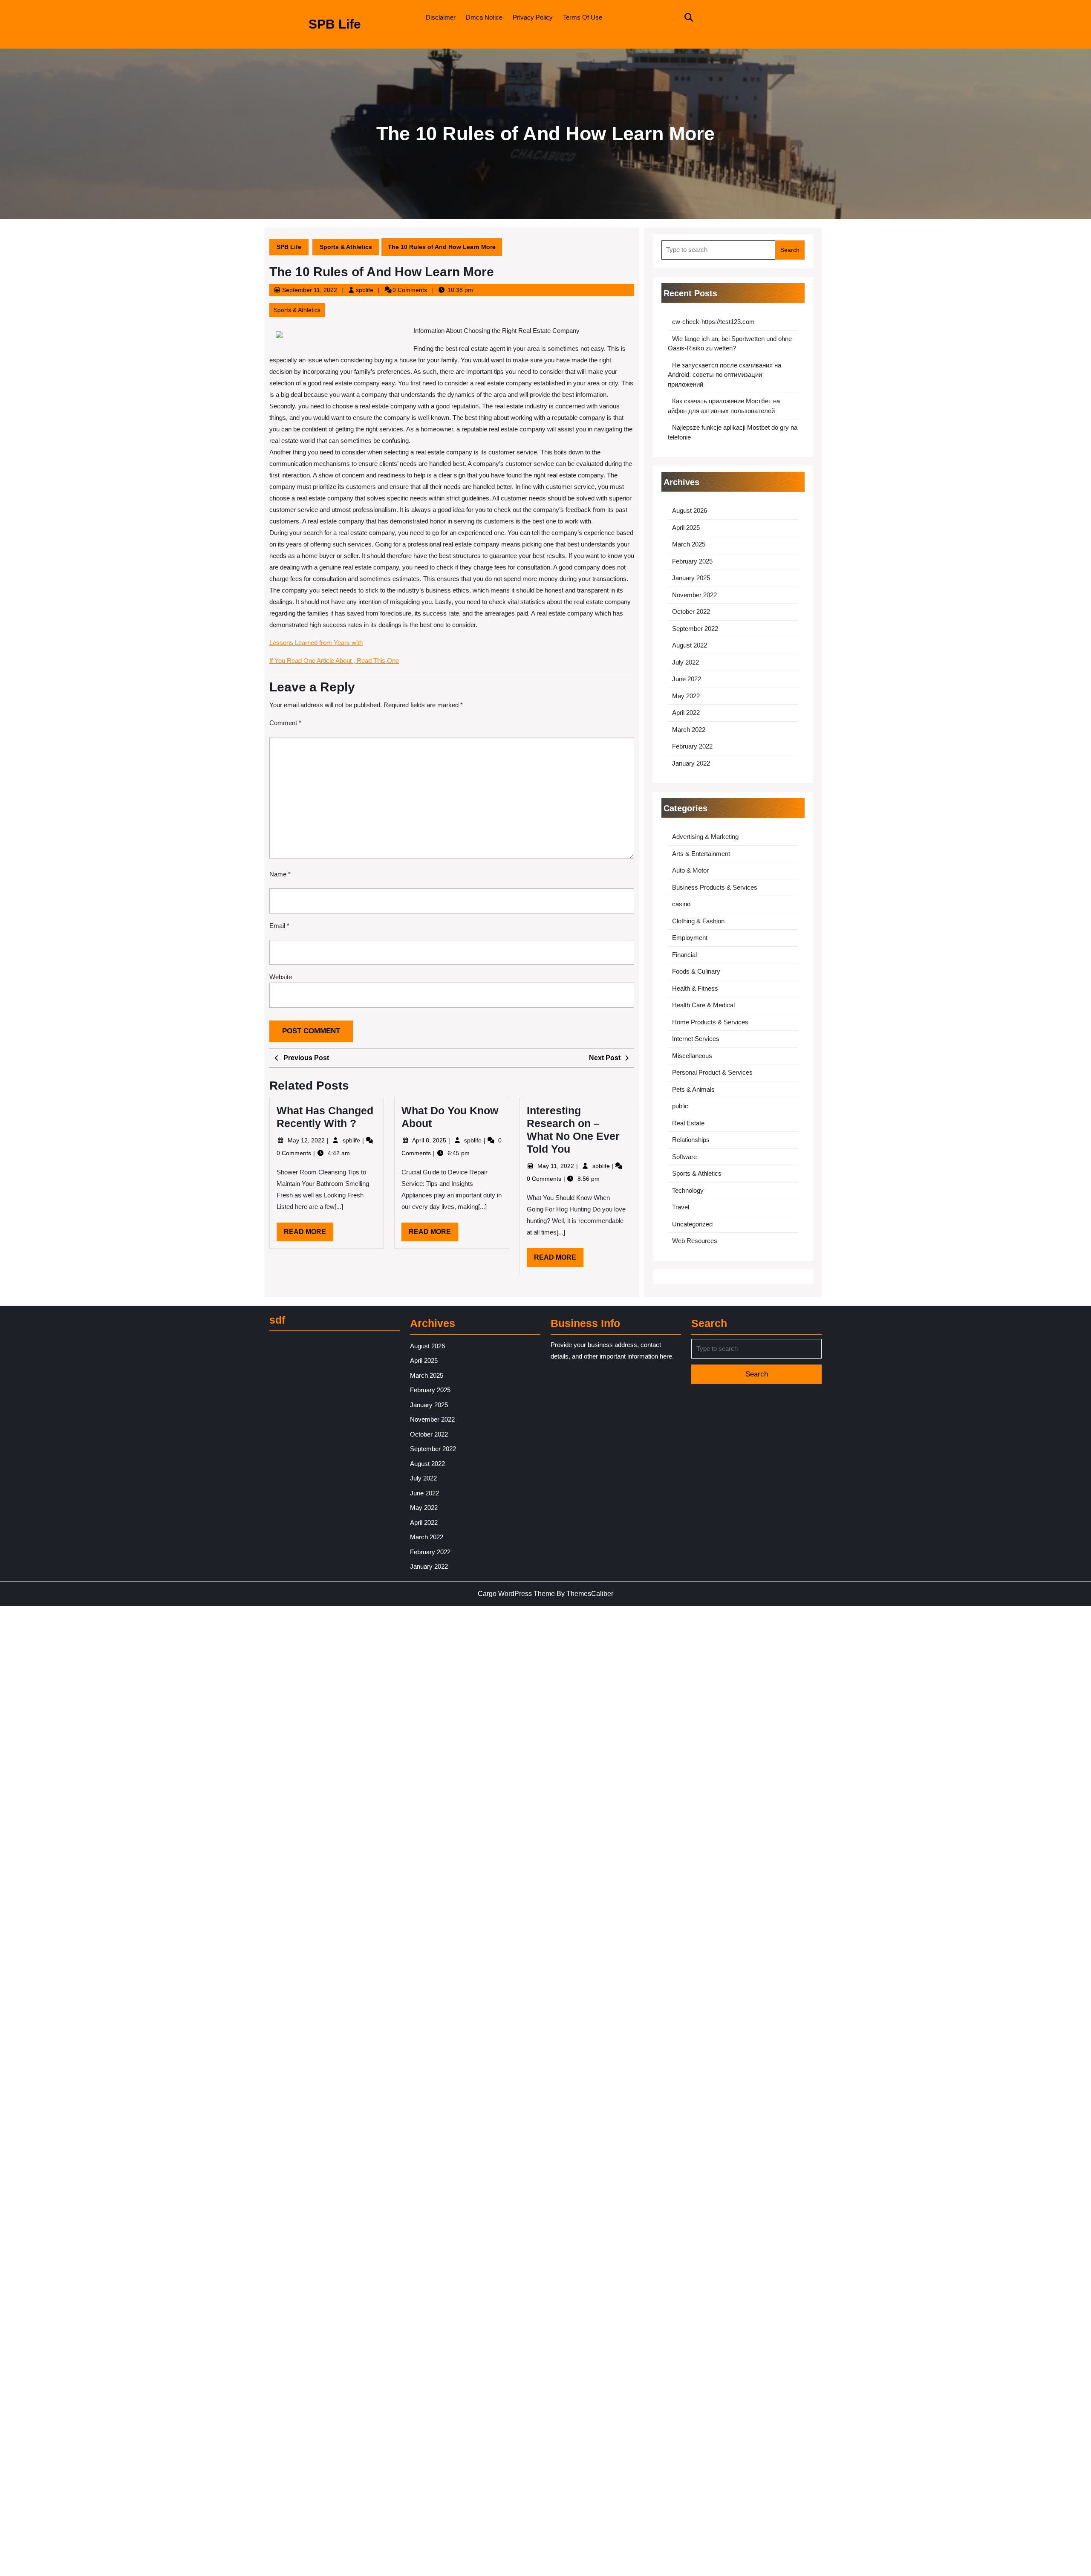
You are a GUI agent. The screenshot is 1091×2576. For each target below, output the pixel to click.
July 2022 (685, 662)
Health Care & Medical (703, 1005)
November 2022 (694, 595)
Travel (681, 1207)
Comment (285, 723)
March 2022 (689, 730)
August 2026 (690, 510)
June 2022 (687, 679)
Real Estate (688, 1123)
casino (681, 904)
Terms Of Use (583, 17)
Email (279, 926)
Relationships (691, 1140)
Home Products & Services (710, 1022)
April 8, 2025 (430, 1140)
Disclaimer (441, 17)
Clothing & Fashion (698, 921)
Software (684, 1157)
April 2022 (686, 713)
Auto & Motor (690, 870)
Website (281, 977)
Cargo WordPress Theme (516, 1594)
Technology (688, 1190)
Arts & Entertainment (701, 854)
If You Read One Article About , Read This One (334, 661)
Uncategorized (692, 1224)
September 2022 (695, 629)
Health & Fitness (695, 988)
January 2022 (691, 763)
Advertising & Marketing (705, 837)
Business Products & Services (715, 887)
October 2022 (691, 611)
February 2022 (692, 746)
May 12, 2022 (307, 1140)
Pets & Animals (693, 1089)
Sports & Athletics (346, 247)
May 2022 (686, 696)
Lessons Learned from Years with (316, 643)
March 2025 (689, 544)
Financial (684, 955)
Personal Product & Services (712, 1072)
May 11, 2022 (557, 1166)
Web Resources (695, 1241)
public (680, 1106)
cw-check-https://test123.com (713, 322)
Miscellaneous (692, 1056)
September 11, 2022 (310, 290)
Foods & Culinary (696, 971)
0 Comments (295, 1153)
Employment (690, 938)
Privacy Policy (533, 17)
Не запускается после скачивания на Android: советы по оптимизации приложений (724, 375)
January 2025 (691, 578)
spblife (365, 290)
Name (280, 874)
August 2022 (690, 645)
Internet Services (696, 1039)
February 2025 (692, 561)
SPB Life (335, 24)
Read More (309, 1235)
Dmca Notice (484, 17)
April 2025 (686, 528)
